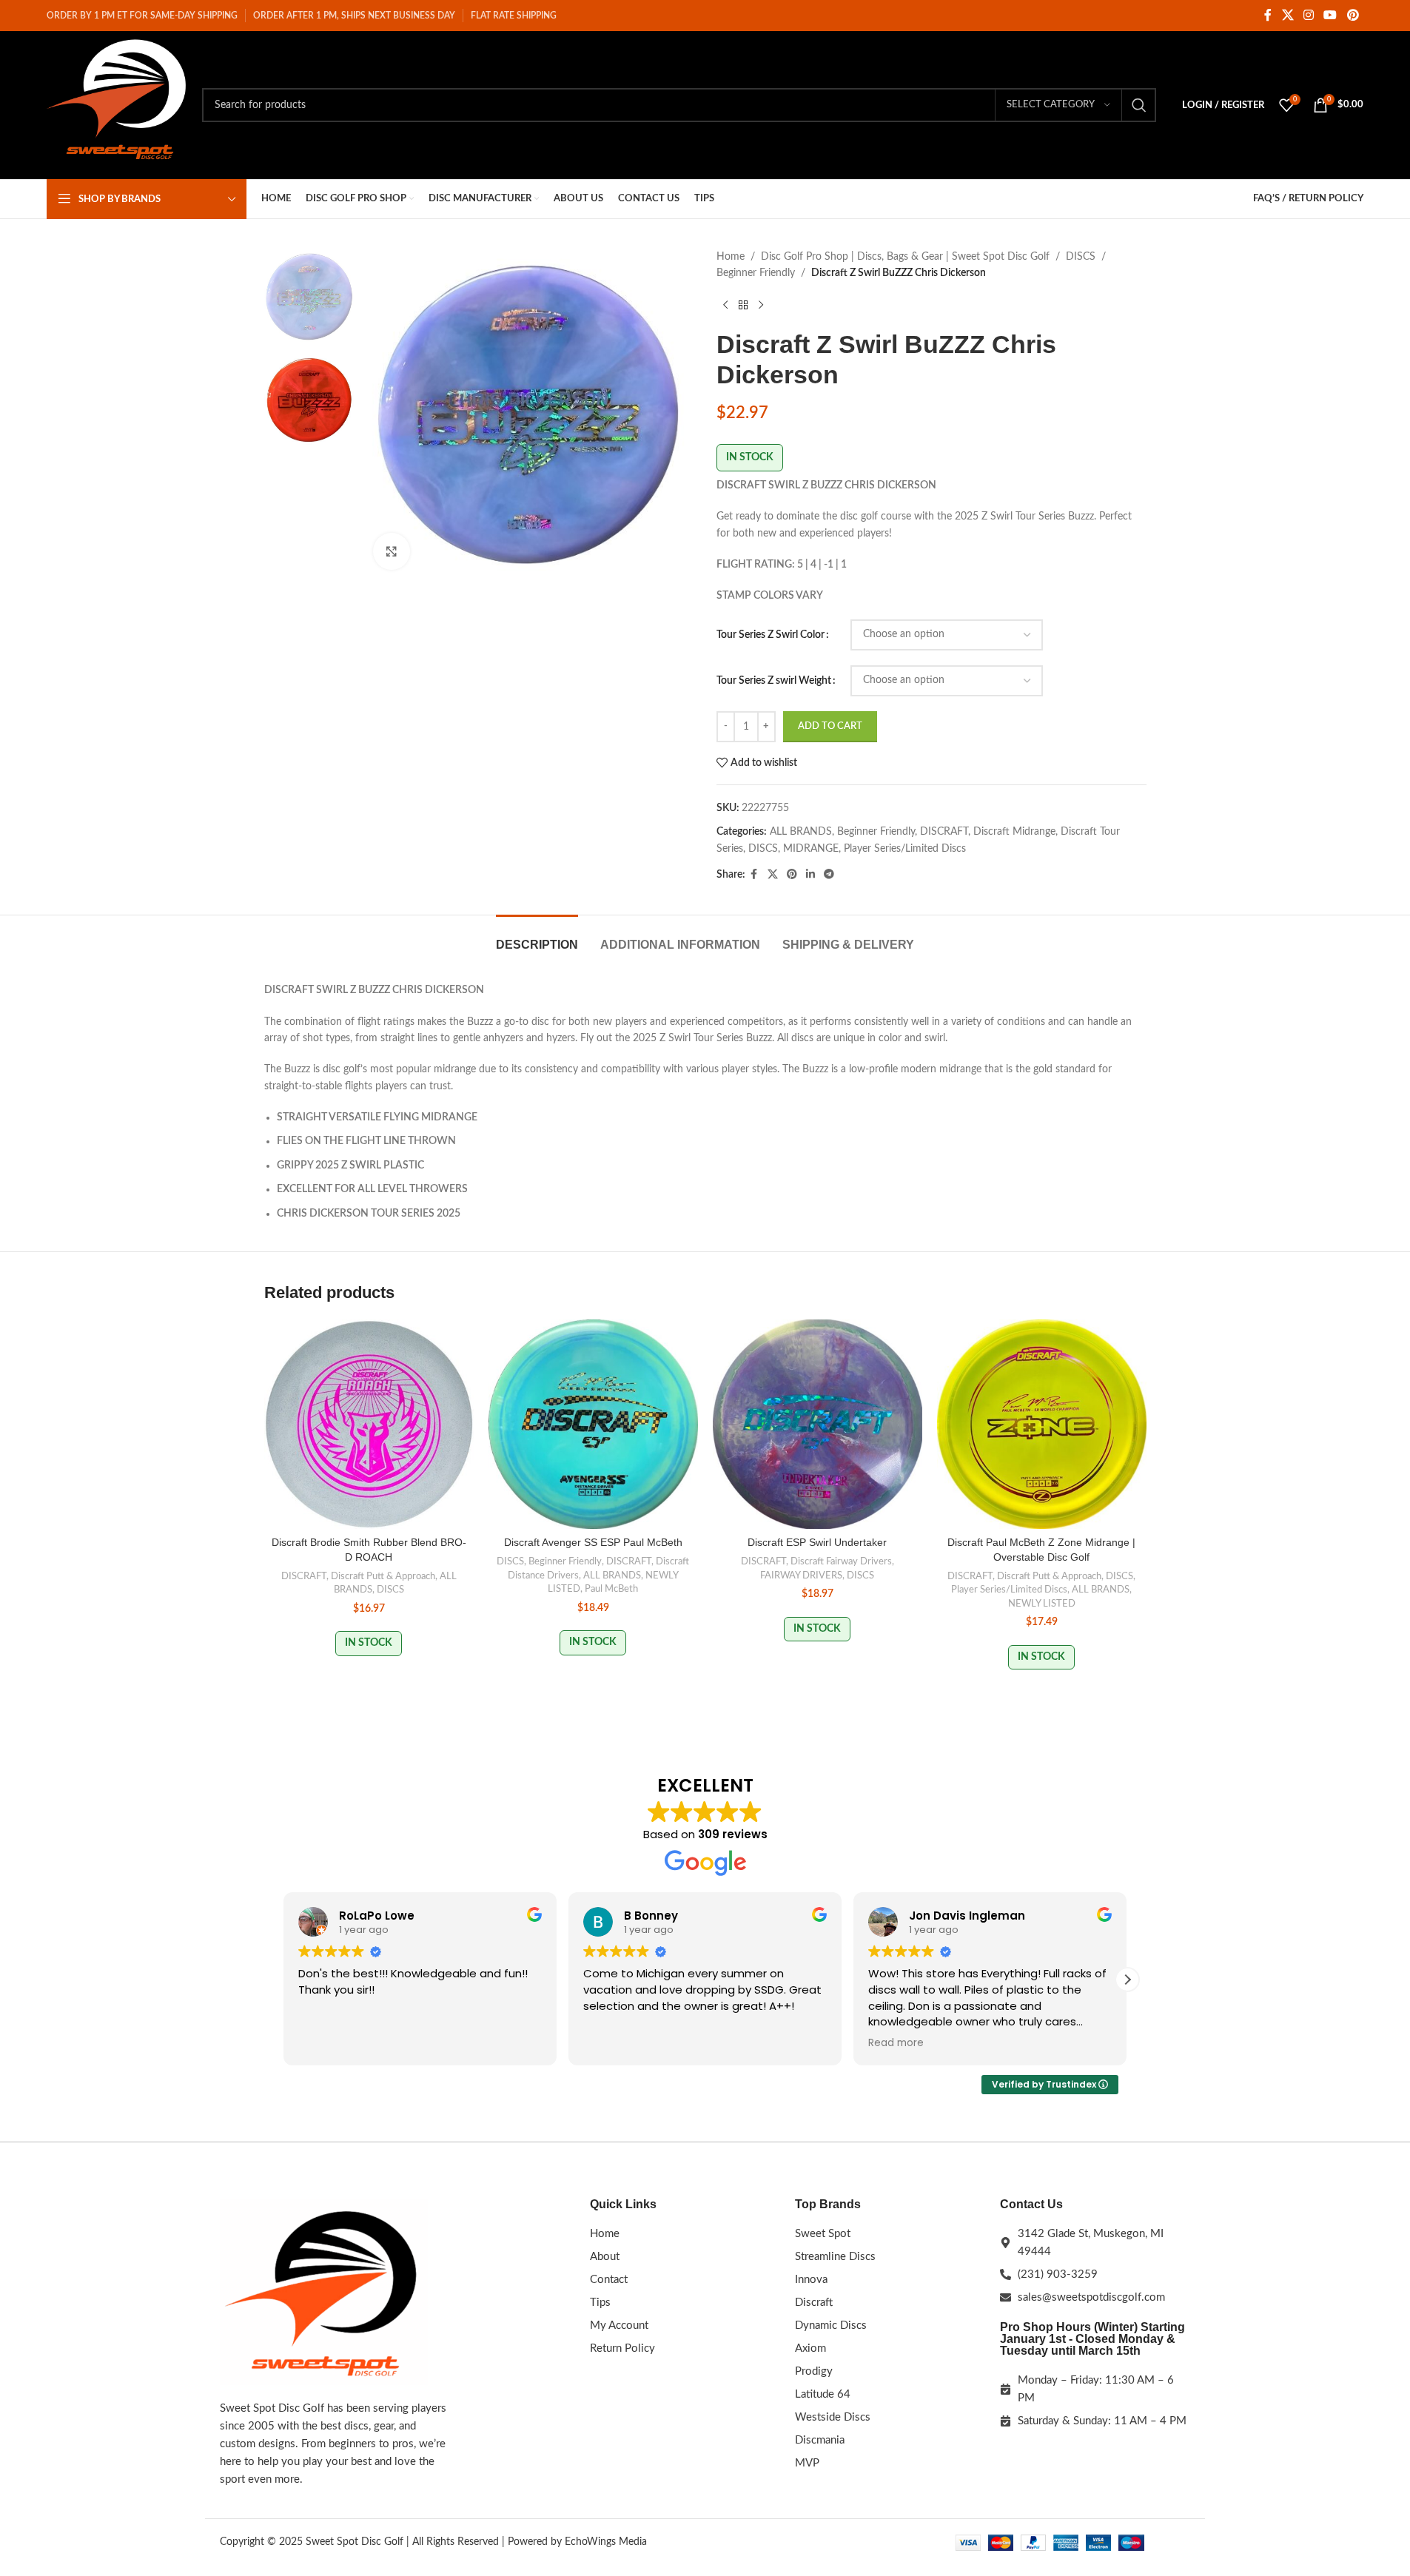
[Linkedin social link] (810, 875)
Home (731, 257)
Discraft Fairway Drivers (841, 1561)
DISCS (1081, 257)
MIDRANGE (811, 849)
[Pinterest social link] (1353, 15)
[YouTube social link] (1330, 15)
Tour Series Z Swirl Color (771, 635)
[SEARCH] (1139, 105)
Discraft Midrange (1014, 832)
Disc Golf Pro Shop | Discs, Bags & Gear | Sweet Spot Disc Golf (905, 257)
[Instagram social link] (1308, 15)
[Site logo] (117, 105)
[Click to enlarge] (392, 551)
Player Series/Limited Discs (905, 849)
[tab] (537, 937)
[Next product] (761, 306)
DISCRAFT (944, 832)
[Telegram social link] (829, 875)
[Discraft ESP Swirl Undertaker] (818, 1424)
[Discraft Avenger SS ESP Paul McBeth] (593, 1424)
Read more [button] (896, 2043)
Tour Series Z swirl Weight (774, 681)
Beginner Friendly (756, 273)
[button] (1127, 1980)
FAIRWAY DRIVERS (801, 1575)
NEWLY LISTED (1042, 1604)
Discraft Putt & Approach (383, 1576)
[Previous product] (725, 306)
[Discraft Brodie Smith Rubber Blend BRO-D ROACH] (369, 1424)
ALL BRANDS (801, 832)
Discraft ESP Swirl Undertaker (817, 1542)
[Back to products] (743, 306)
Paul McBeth (611, 1589)
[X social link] (1288, 15)
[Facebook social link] (1268, 15)
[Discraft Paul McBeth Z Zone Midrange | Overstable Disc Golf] (1042, 1424)
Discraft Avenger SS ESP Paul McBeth (593, 1542)
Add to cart (830, 726)
